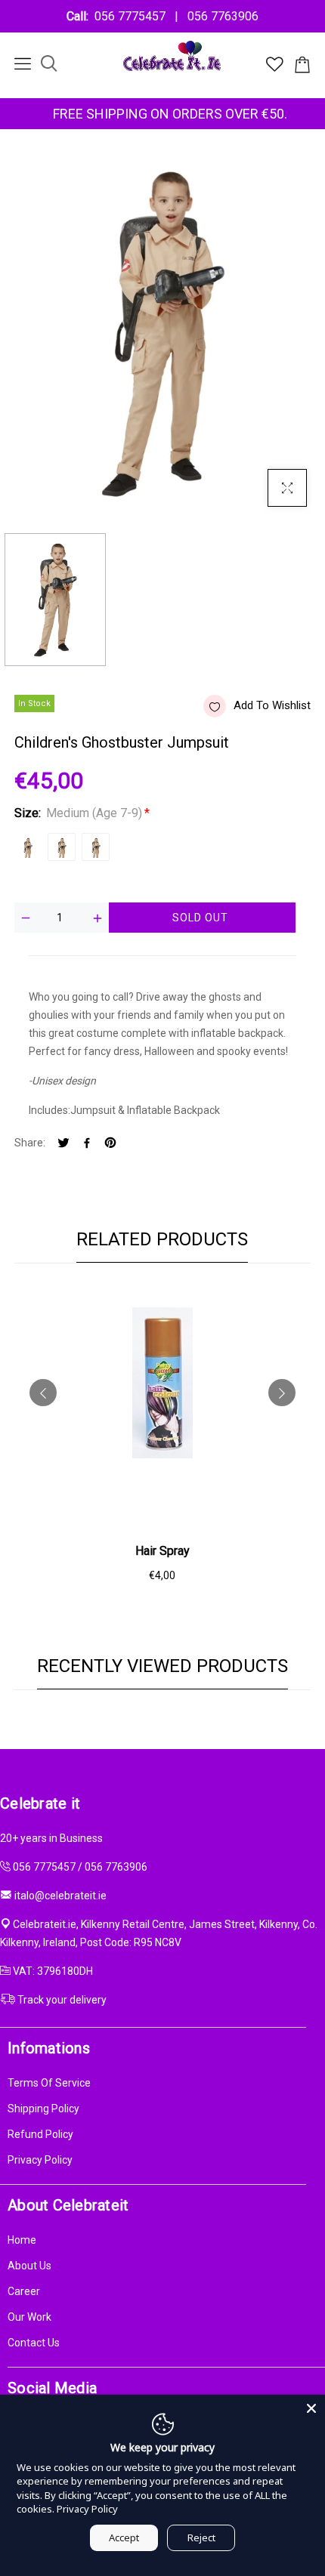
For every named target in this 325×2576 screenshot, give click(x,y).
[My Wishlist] (275, 68)
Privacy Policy (40, 2160)
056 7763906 (220, 16)
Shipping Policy (43, 2109)
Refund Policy (40, 2134)
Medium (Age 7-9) (28, 847)
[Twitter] (63, 1144)
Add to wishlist (272, 705)
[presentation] (43, 1393)
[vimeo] (110, 1144)
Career (24, 2291)
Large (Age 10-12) (62, 847)
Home (22, 2240)
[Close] (311, 2408)
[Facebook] (87, 1144)
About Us (29, 2266)
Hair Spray (162, 1551)
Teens (96, 847)
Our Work (29, 2317)
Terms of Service (49, 2083)
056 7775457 (133, 16)
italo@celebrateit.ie (60, 1896)
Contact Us (34, 2343)
